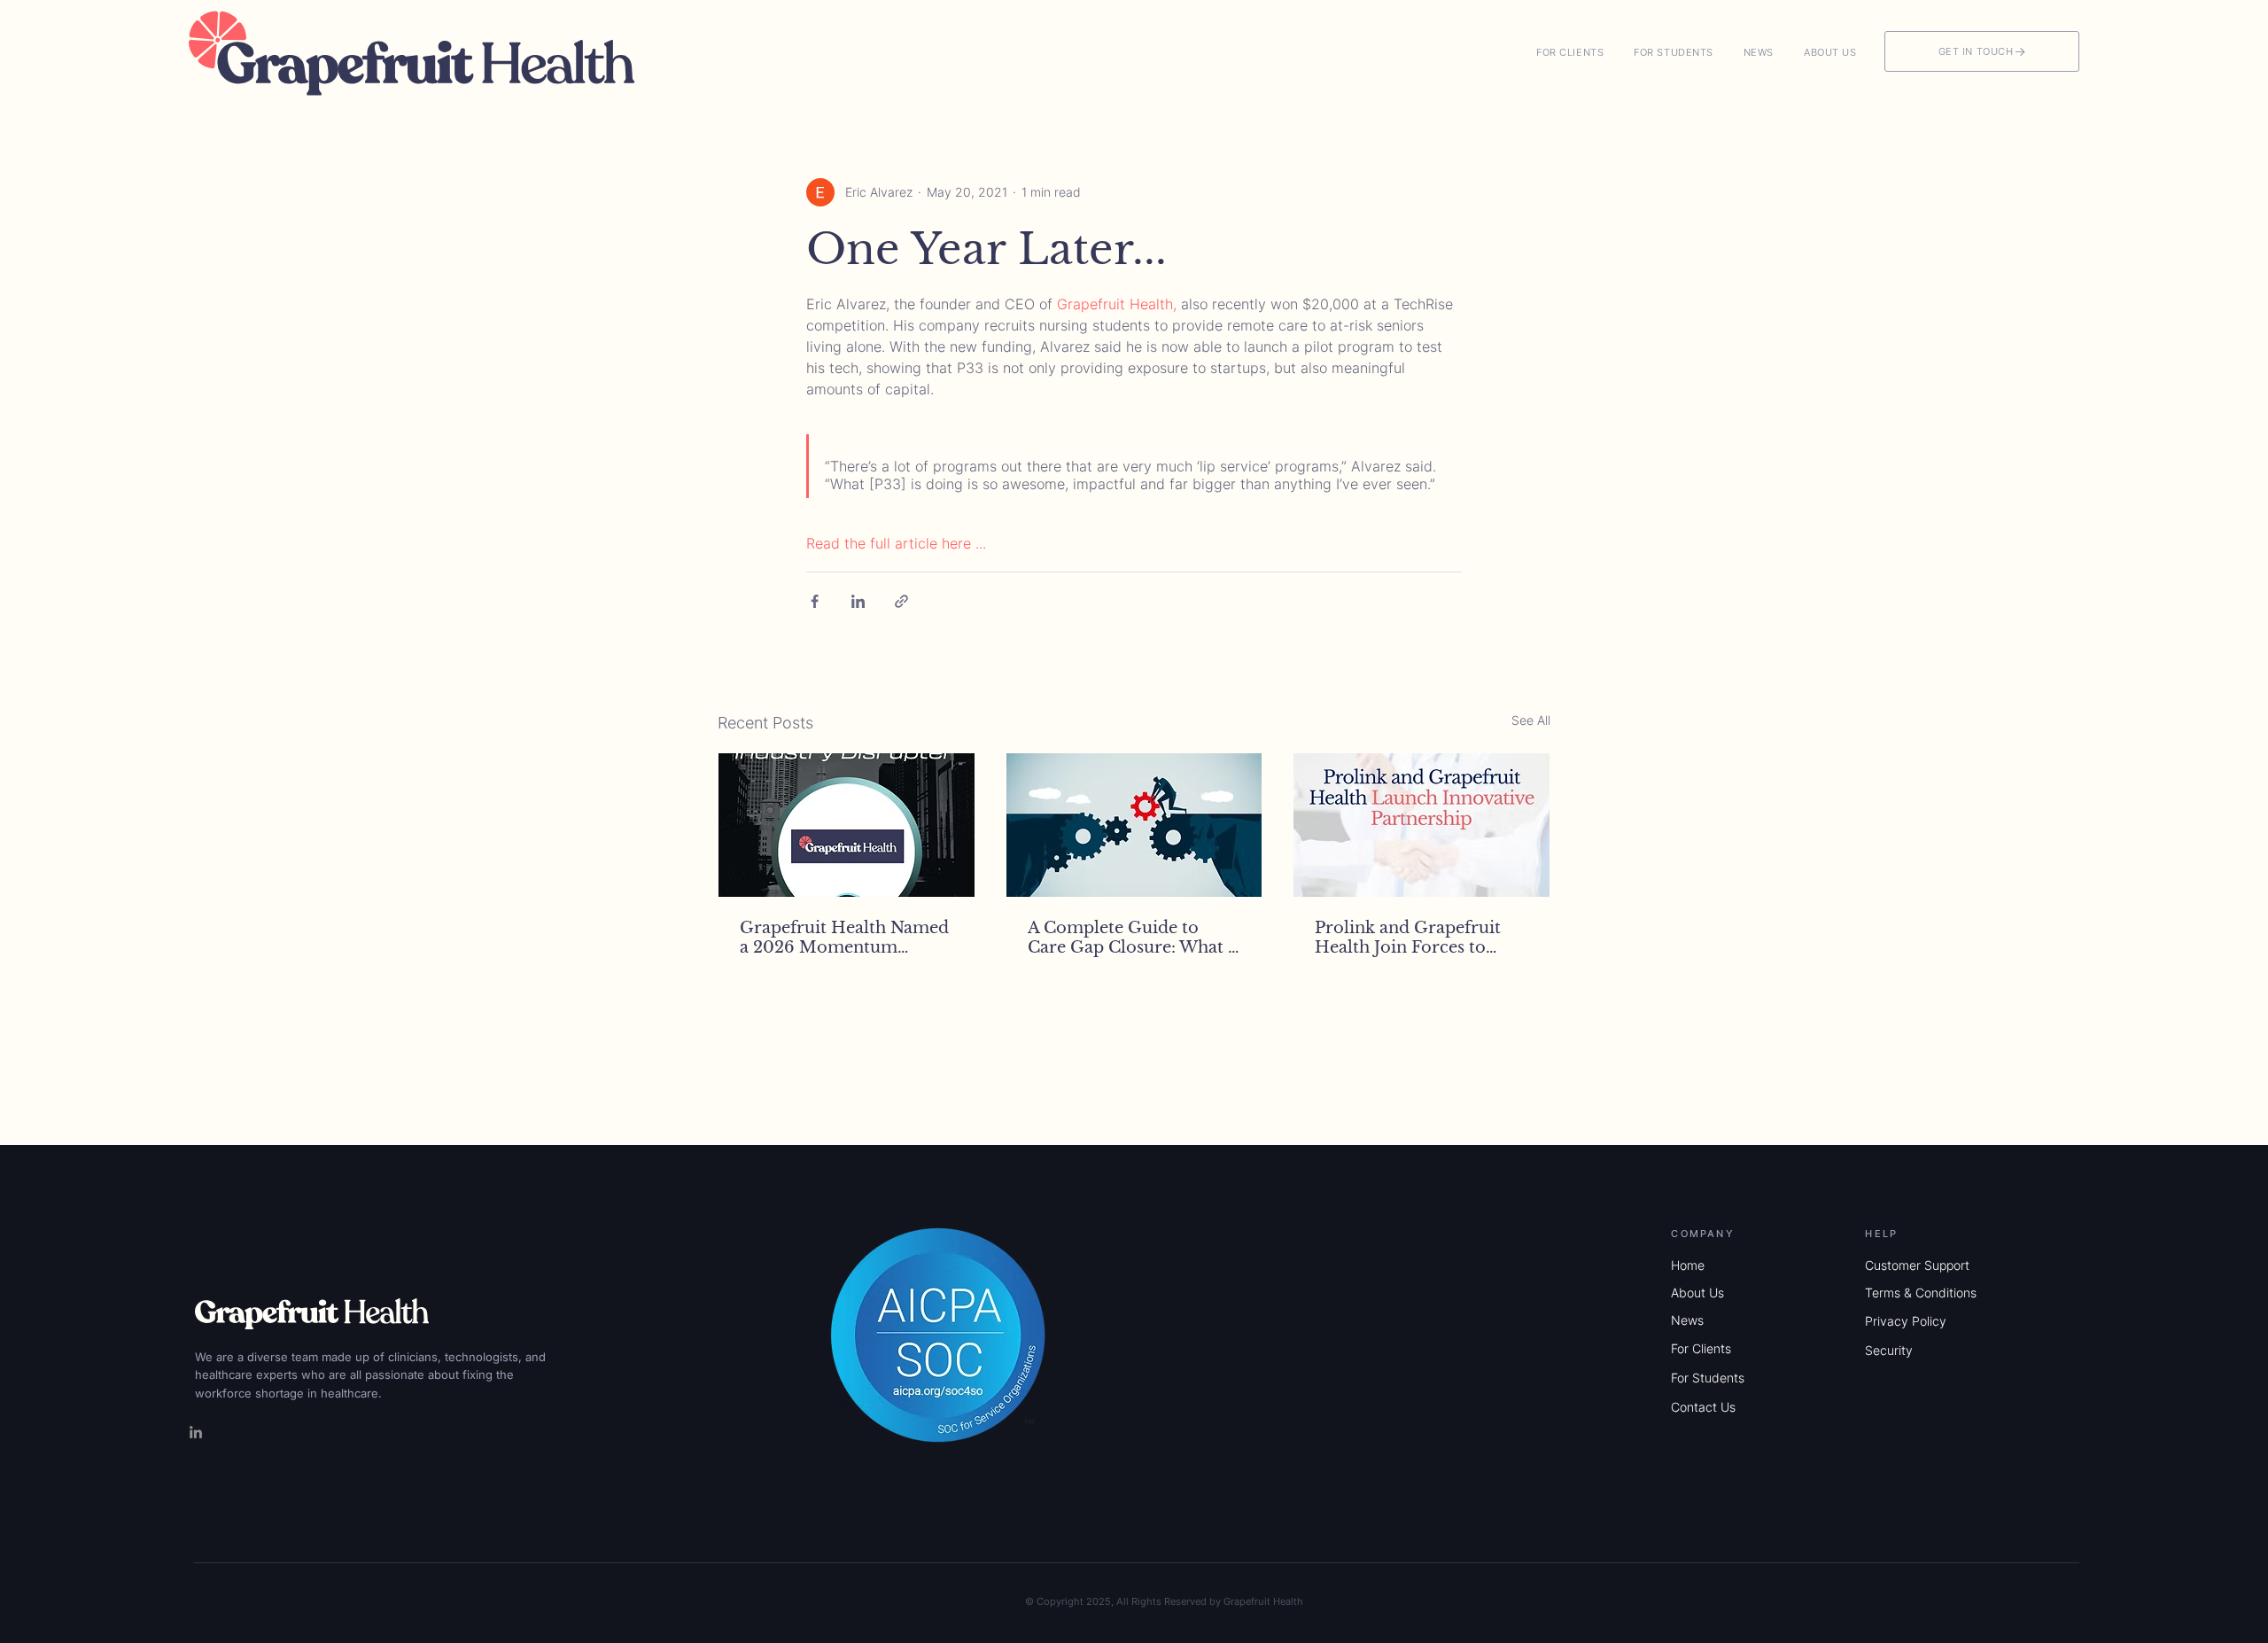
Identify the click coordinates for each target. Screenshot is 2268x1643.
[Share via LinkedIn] (858, 601)
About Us (1697, 1293)
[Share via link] (901, 601)
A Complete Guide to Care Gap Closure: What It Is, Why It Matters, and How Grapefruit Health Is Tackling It (1134, 938)
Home (1688, 1265)
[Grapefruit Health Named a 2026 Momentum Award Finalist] (847, 825)
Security (1889, 1350)
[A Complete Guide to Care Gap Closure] (1134, 825)
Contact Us (1703, 1407)
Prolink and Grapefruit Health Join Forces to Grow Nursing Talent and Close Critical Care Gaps (1417, 938)
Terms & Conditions (1921, 1293)
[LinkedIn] (196, 1432)
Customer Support (1917, 1265)
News (1687, 1320)
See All (1531, 720)
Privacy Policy (1906, 1321)
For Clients (1701, 1348)
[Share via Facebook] (815, 601)
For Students (1708, 1378)
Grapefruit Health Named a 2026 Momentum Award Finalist (844, 938)
